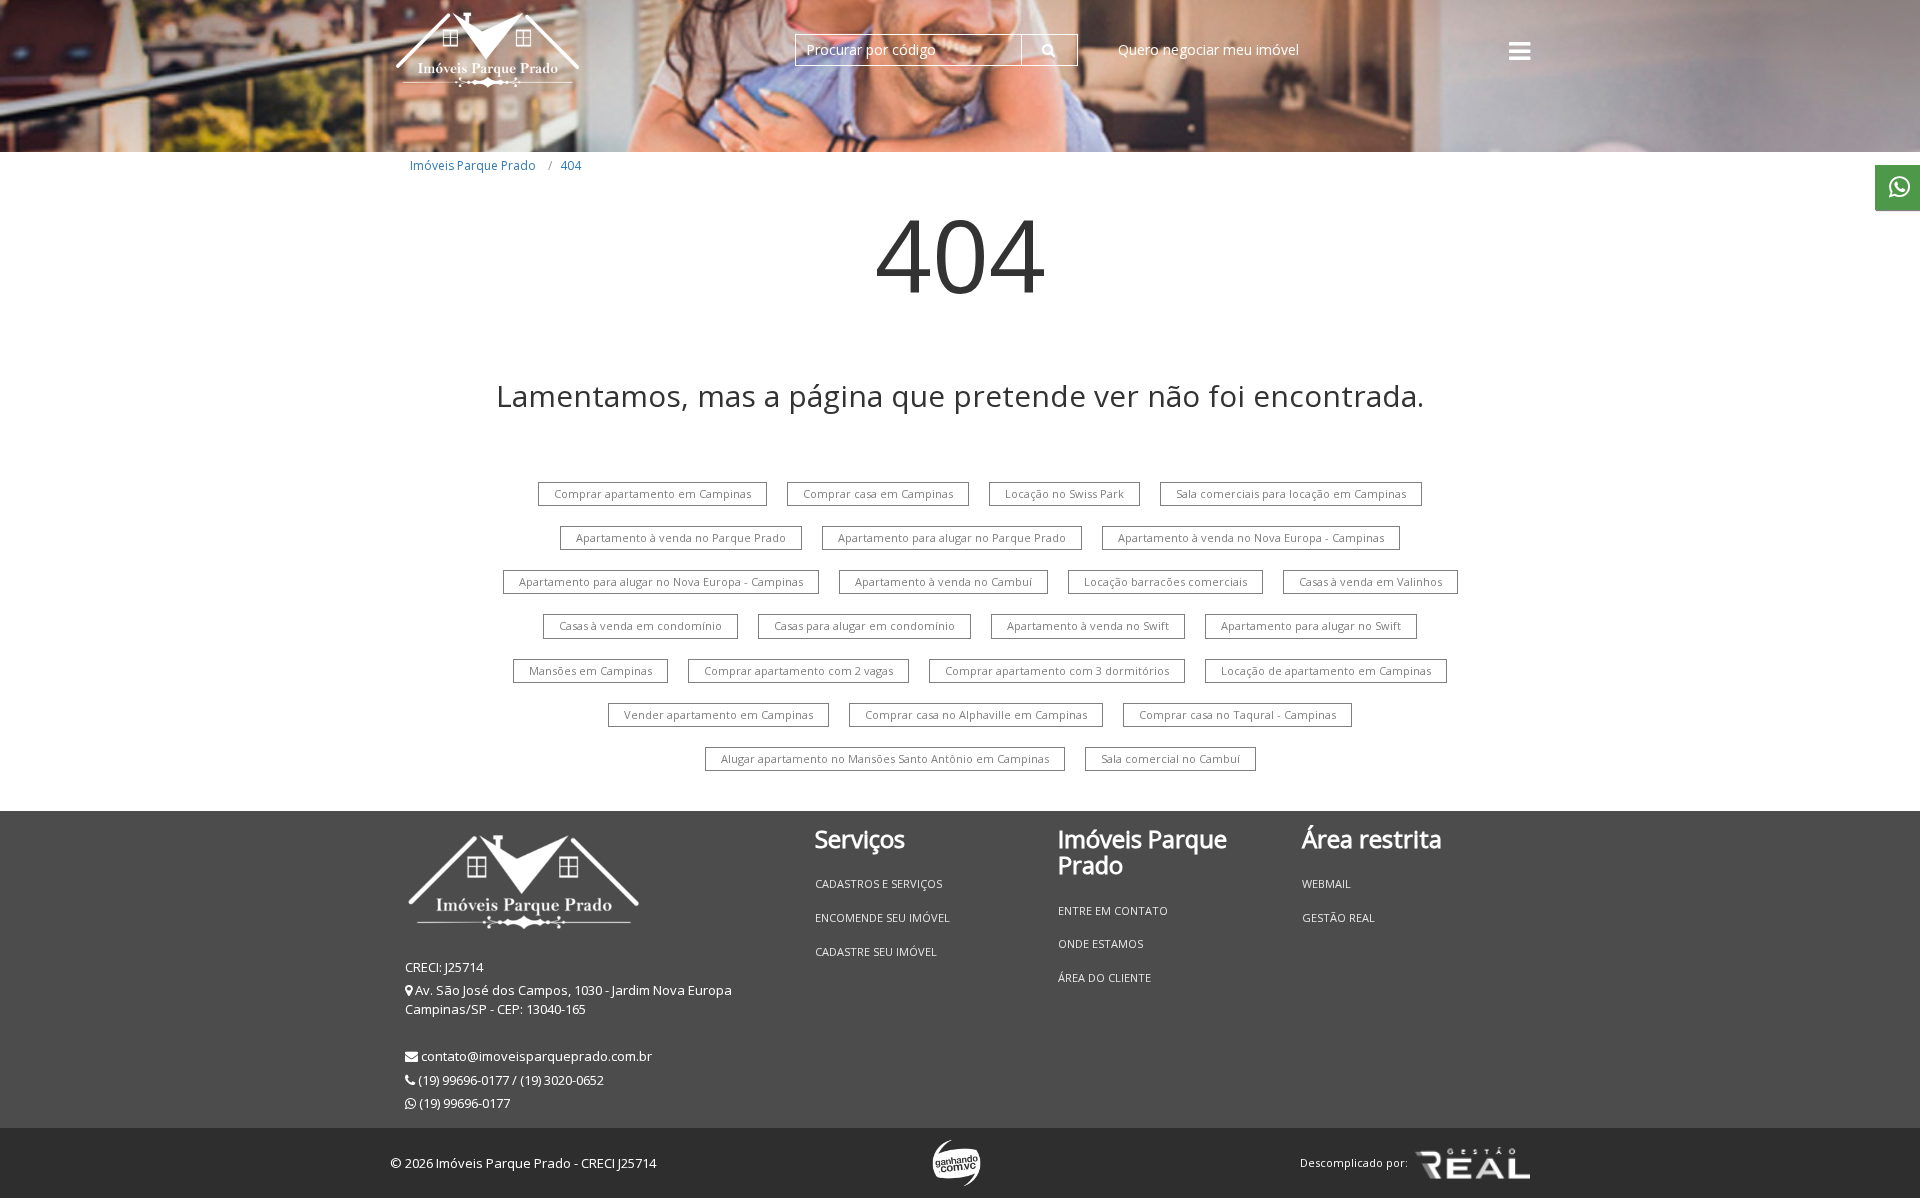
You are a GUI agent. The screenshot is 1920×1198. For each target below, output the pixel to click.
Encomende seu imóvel (882, 917)
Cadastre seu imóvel (876, 951)
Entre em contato (1113, 910)
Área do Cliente (1104, 977)
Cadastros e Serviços (878, 883)
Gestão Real (1338, 917)
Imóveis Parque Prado (473, 165)
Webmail (1326, 883)
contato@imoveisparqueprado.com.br (536, 1056)
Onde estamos (1100, 943)
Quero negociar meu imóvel (1208, 49)
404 (570, 165)
